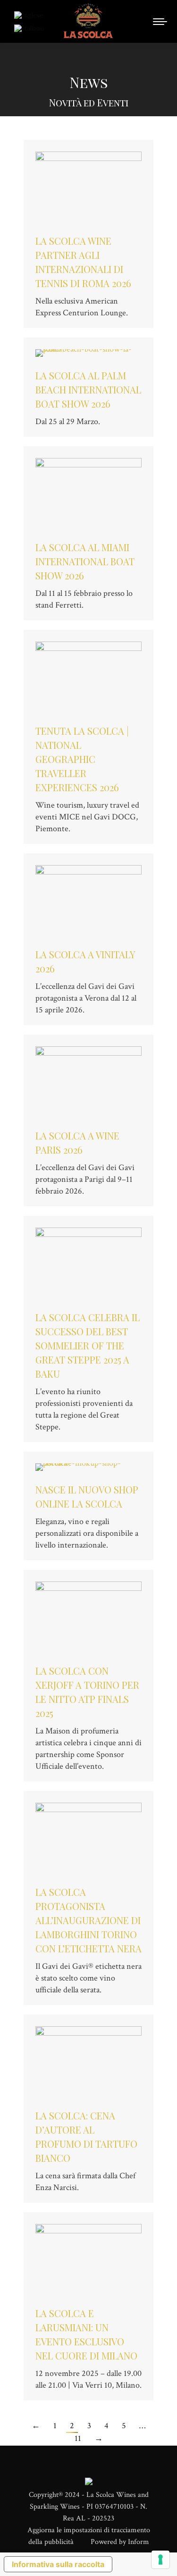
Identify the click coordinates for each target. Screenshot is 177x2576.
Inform (139, 2542)
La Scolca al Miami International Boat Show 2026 (85, 561)
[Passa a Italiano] (30, 28)
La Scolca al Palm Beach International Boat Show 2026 (88, 389)
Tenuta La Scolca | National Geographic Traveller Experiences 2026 (82, 759)
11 (78, 2438)
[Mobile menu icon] (160, 22)
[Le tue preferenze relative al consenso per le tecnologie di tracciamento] (160, 2560)
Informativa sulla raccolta (58, 2564)
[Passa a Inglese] (30, 15)
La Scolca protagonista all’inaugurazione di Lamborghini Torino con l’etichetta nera (88, 1920)
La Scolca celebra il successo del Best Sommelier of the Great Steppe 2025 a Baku (88, 1345)
